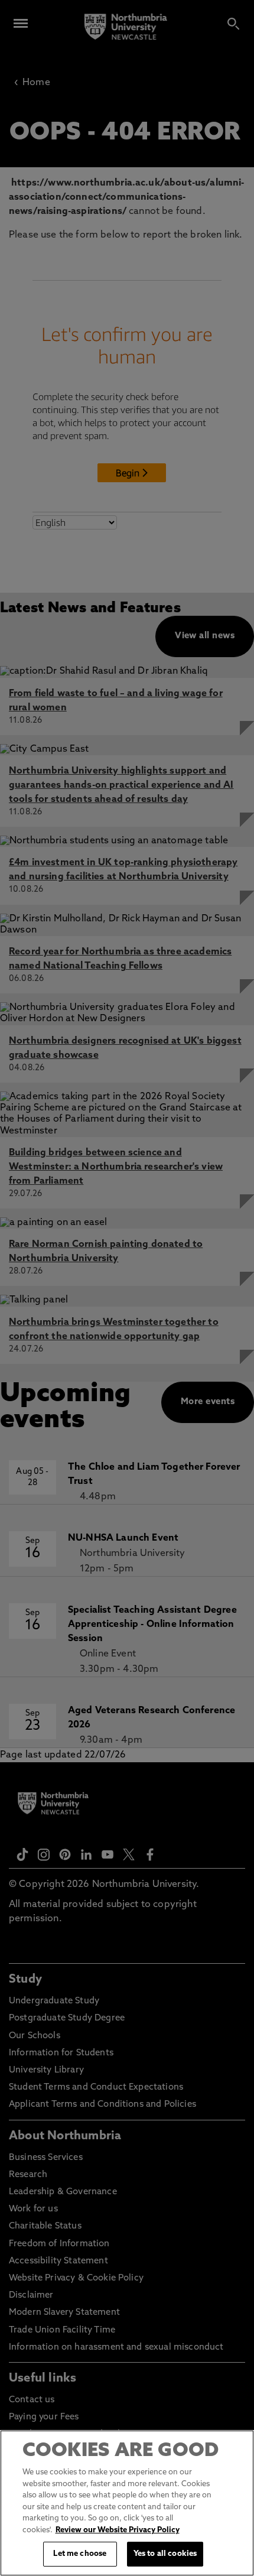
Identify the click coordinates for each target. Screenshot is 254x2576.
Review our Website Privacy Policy (118, 2530)
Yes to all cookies (165, 2554)
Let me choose (80, 2554)
